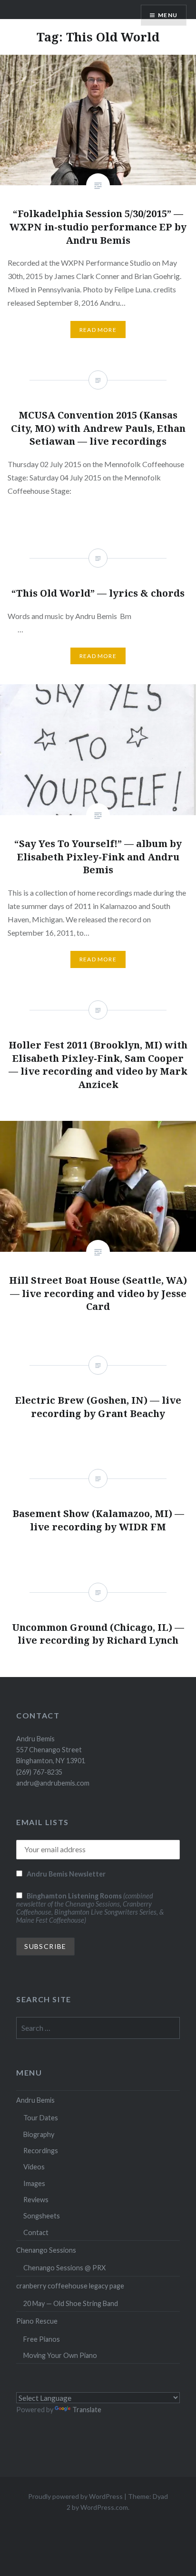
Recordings (41, 2151)
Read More (98, 330)
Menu (168, 15)
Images (34, 2183)
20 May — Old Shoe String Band (71, 2303)
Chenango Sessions (46, 2250)
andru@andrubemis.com (53, 1783)
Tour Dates (41, 2118)
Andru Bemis (35, 2100)
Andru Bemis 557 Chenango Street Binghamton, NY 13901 (51, 1750)
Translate (87, 2410)
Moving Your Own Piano (60, 2355)
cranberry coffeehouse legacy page (70, 2286)
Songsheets (42, 2216)
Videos (34, 2167)
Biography (39, 2134)
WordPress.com (104, 2507)
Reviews (36, 2200)
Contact (36, 2232)
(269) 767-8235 (39, 1772)
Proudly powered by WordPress (75, 2496)
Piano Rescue (37, 2321)
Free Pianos (42, 2339)
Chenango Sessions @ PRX (64, 2268)
